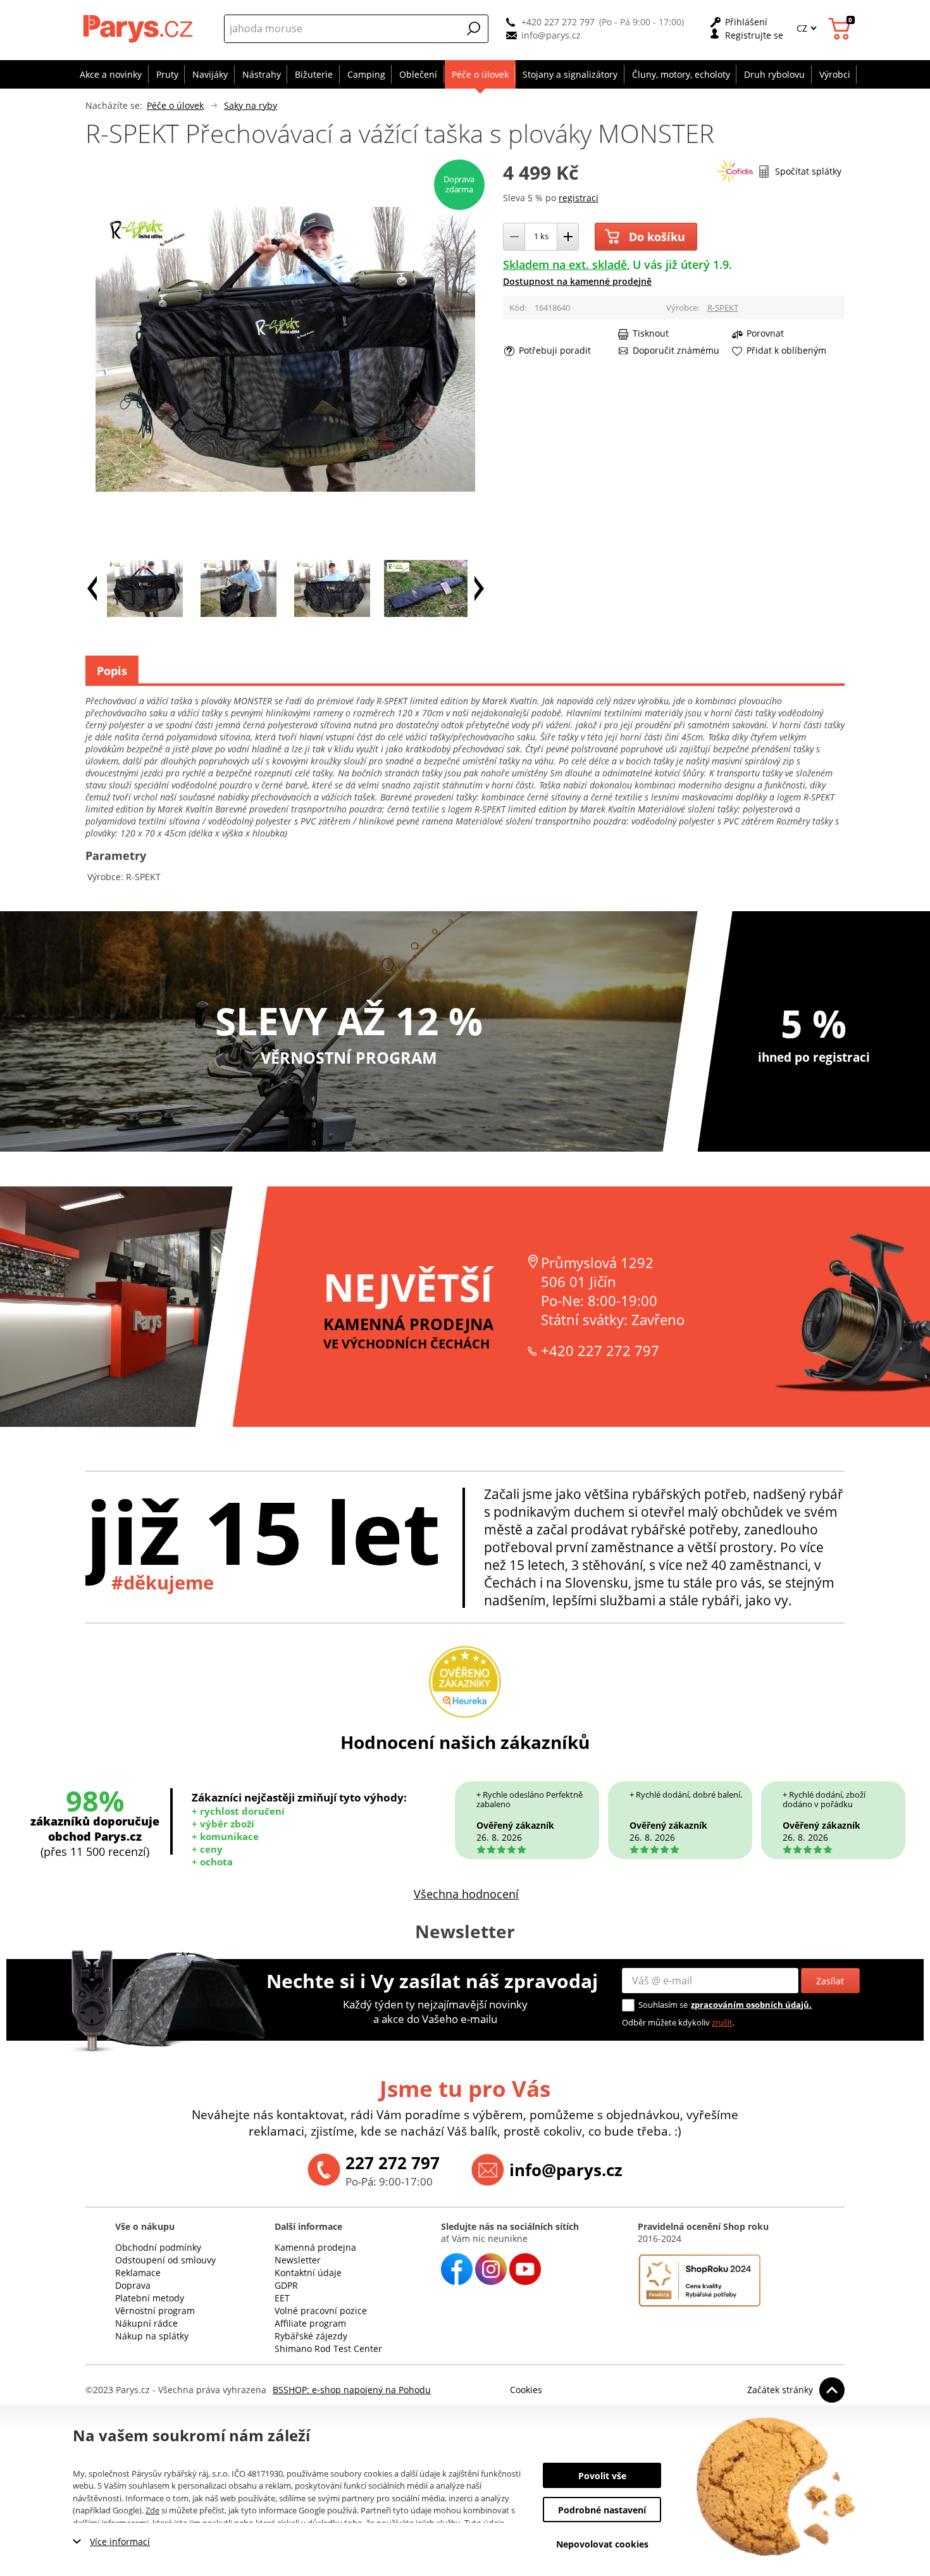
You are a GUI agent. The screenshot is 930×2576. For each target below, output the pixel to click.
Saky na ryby (251, 105)
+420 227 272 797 (558, 22)
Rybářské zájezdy (311, 2336)
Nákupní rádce (146, 2323)
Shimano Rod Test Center (328, 2349)
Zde (152, 2510)
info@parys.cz (551, 35)
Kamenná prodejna (315, 2247)
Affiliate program (310, 2323)
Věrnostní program (155, 2311)
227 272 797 (393, 2163)
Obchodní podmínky (158, 2247)
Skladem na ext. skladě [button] (565, 264)
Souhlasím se (663, 2005)
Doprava (133, 2285)
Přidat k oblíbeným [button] (786, 351)
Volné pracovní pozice (321, 2311)
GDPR (286, 2285)
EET (282, 2298)
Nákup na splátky (152, 2336)
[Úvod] (139, 28)
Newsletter (298, 2260)
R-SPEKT (723, 308)
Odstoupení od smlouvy (165, 2260)
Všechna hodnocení (466, 1894)
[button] (474, 28)
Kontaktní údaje (308, 2273)
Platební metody (150, 2298)
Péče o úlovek (175, 105)
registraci (579, 198)
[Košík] (841, 29)
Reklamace (138, 2273)
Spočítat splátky (808, 171)
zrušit (722, 2022)
